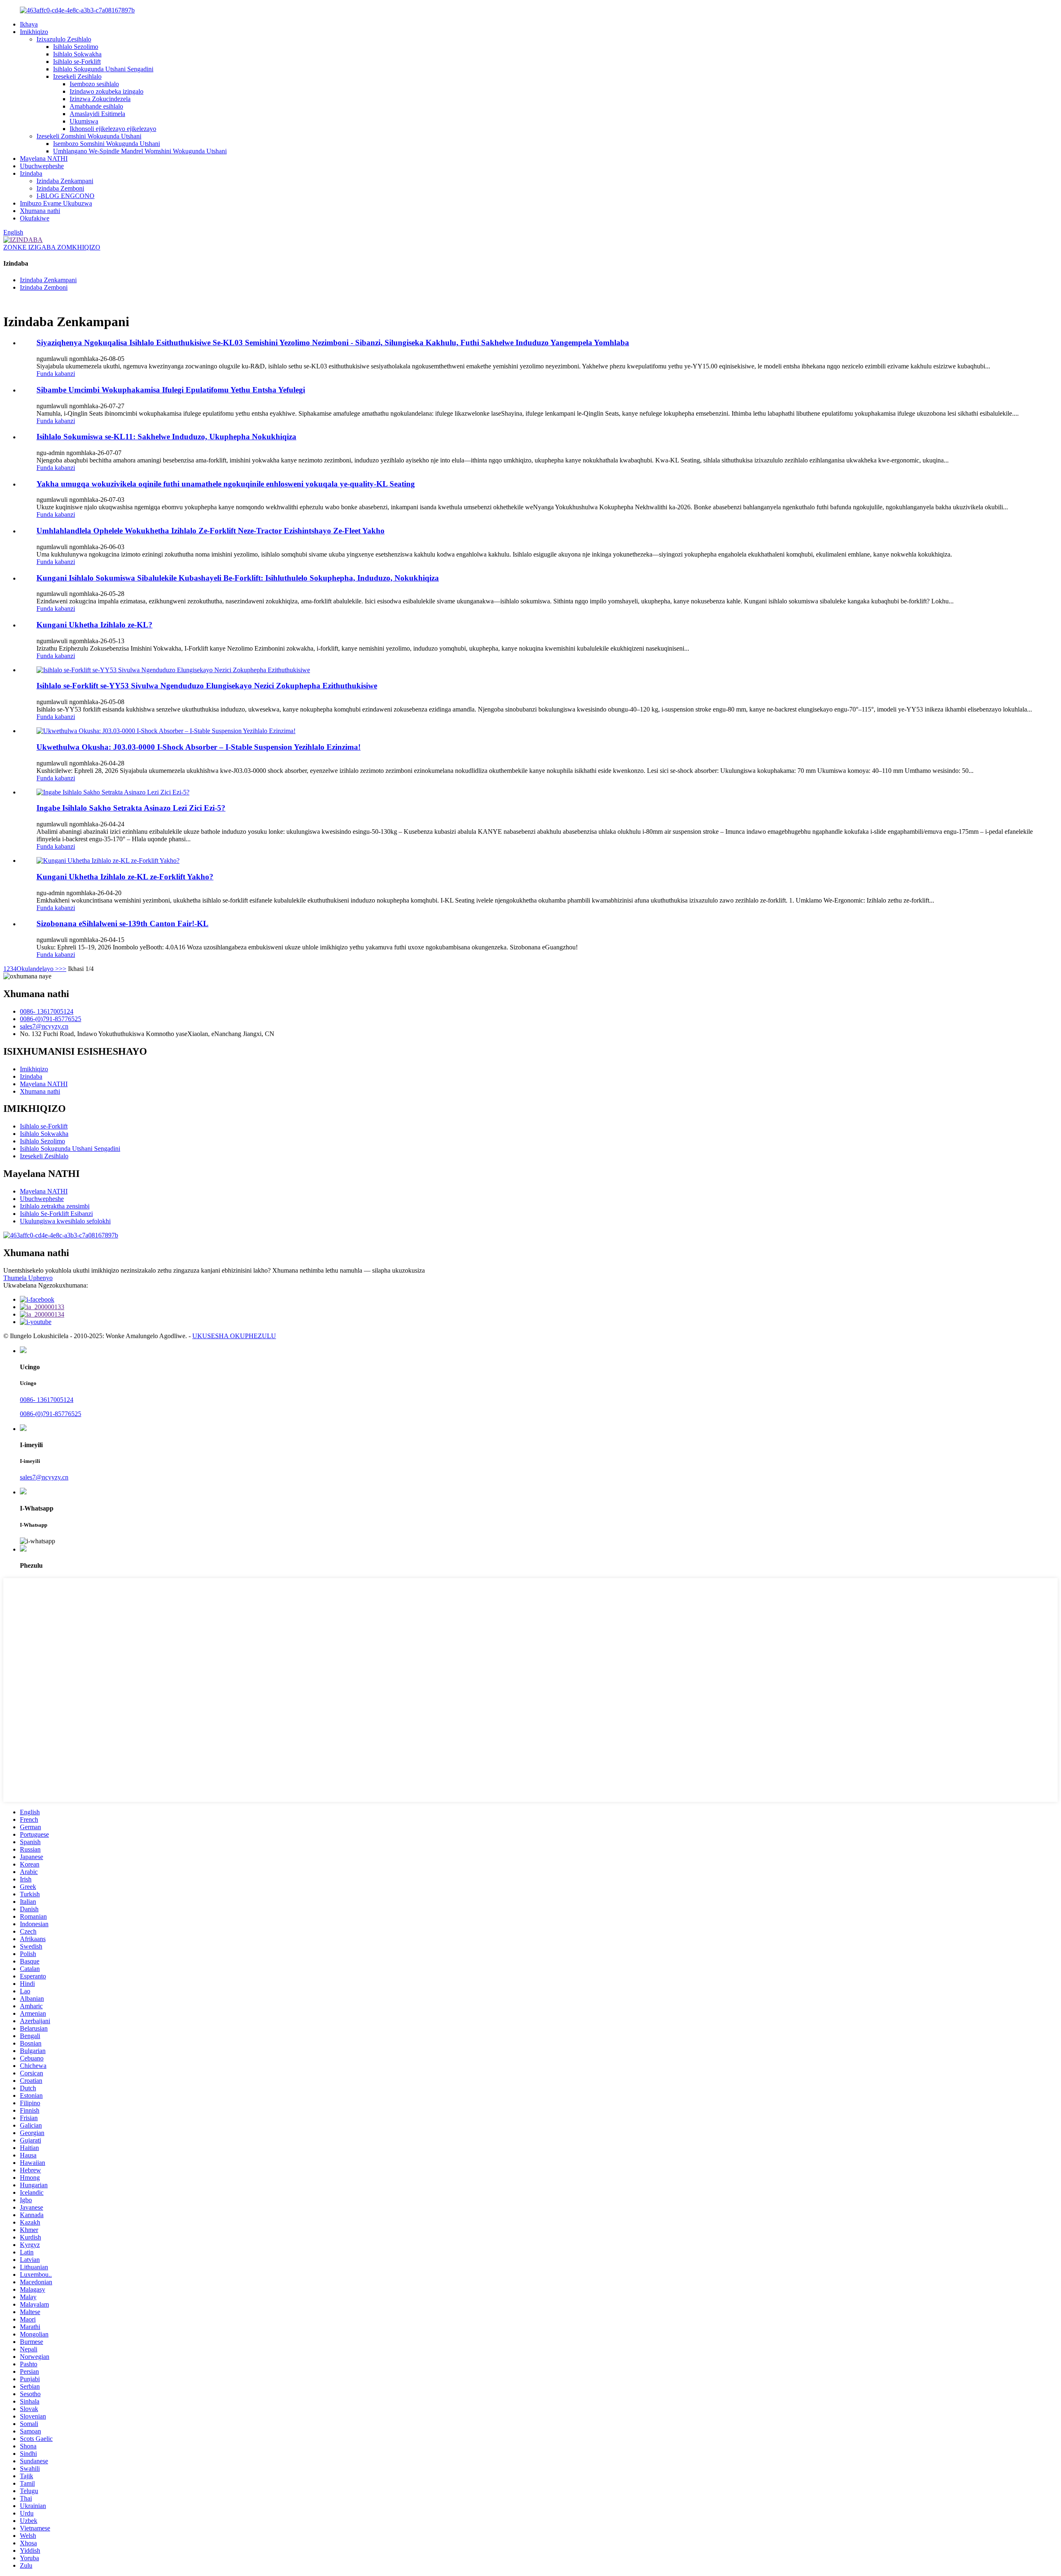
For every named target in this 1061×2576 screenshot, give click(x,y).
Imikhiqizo (34, 32)
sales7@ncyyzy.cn (44, 1026)
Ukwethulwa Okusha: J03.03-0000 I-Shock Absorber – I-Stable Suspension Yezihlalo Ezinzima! (199, 747)
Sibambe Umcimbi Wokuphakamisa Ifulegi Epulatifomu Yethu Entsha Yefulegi (171, 390)
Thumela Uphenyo (28, 1278)
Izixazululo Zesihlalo (64, 39)
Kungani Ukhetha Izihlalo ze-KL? (94, 625)
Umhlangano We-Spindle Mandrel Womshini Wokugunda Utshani (140, 151)
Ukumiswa (84, 121)
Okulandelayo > (38, 969)
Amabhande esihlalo (96, 106)
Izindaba (31, 173)
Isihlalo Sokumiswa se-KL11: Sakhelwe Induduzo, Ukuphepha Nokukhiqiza (166, 437)
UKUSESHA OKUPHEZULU (234, 1336)
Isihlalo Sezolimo (76, 47)
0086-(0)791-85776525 (51, 1019)
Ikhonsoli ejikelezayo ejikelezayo (113, 129)
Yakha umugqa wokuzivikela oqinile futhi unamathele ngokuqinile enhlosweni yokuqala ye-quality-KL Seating (226, 484)
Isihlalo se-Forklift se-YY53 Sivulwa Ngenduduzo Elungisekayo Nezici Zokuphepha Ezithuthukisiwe (207, 686)
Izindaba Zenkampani (65, 181)
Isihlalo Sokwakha (77, 54)
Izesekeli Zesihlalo (77, 76)
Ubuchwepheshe (42, 166)
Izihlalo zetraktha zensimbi (55, 1206)
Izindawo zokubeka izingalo (107, 91)
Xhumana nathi (40, 211)
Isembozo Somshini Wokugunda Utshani (107, 144)
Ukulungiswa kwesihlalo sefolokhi (65, 1221)
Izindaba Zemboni (60, 188)
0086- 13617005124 (47, 1011)
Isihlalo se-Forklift (77, 62)
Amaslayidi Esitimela (97, 114)
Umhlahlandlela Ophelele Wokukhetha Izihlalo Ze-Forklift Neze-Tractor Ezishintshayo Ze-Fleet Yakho (211, 531)
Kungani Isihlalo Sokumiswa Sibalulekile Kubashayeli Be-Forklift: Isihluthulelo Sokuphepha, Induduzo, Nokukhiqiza (238, 578)
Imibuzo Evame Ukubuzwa (56, 203)
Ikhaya (29, 24)
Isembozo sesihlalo (94, 84)
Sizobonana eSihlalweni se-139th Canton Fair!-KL (122, 924)
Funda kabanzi (56, 374)
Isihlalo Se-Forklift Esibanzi (56, 1214)
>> (63, 969)
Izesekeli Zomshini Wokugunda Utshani (89, 136)
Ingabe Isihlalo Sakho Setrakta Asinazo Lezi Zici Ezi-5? (131, 808)
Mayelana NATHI (44, 159)
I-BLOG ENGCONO (65, 196)
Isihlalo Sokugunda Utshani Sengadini (103, 69)
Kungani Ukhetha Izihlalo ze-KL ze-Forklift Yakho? (125, 877)
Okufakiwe (35, 218)
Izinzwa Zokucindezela (100, 99)
